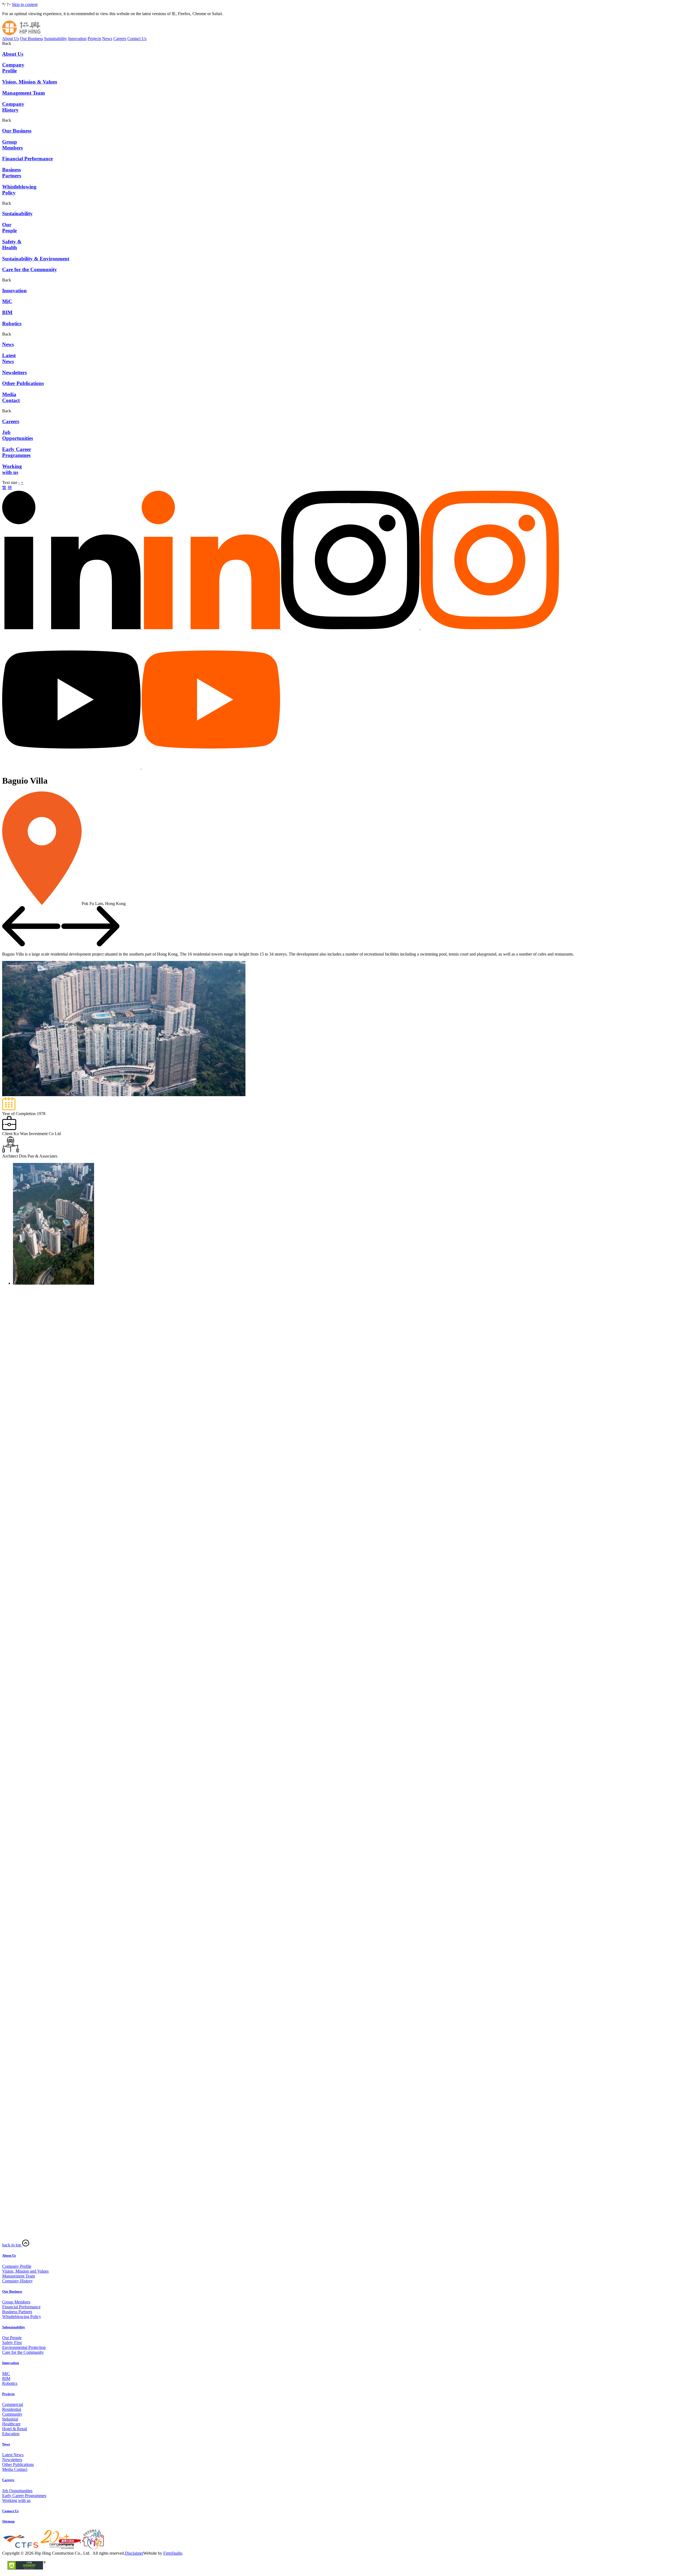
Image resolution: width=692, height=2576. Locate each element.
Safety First (12, 2343)
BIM (6, 2378)
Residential (12, 2409)
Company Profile (17, 2266)
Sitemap (8, 2521)
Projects (94, 39)
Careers (120, 39)
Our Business (31, 39)
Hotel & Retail (15, 2429)
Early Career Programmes (24, 2496)
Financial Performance (21, 2307)
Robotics (10, 2383)
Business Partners (17, 2312)
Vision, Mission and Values (25, 2271)
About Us (11, 39)
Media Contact (15, 2469)
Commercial (13, 2404)
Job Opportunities (17, 2491)
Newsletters (12, 2460)
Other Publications (18, 2464)
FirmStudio (173, 2553)
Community (12, 2414)
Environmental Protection (24, 2347)
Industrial (10, 2419)
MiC (6, 2374)
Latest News (13, 2455)
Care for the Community (23, 2352)
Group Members (16, 2302)
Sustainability (56, 39)
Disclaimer (134, 2553)
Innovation (77, 39)
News (107, 39)
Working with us (16, 2500)
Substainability (14, 2327)
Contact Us (137, 39)
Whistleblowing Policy (22, 2317)
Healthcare (11, 2424)
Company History (17, 2281)
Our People (12, 2338)
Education (11, 2434)
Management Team (19, 2276)
